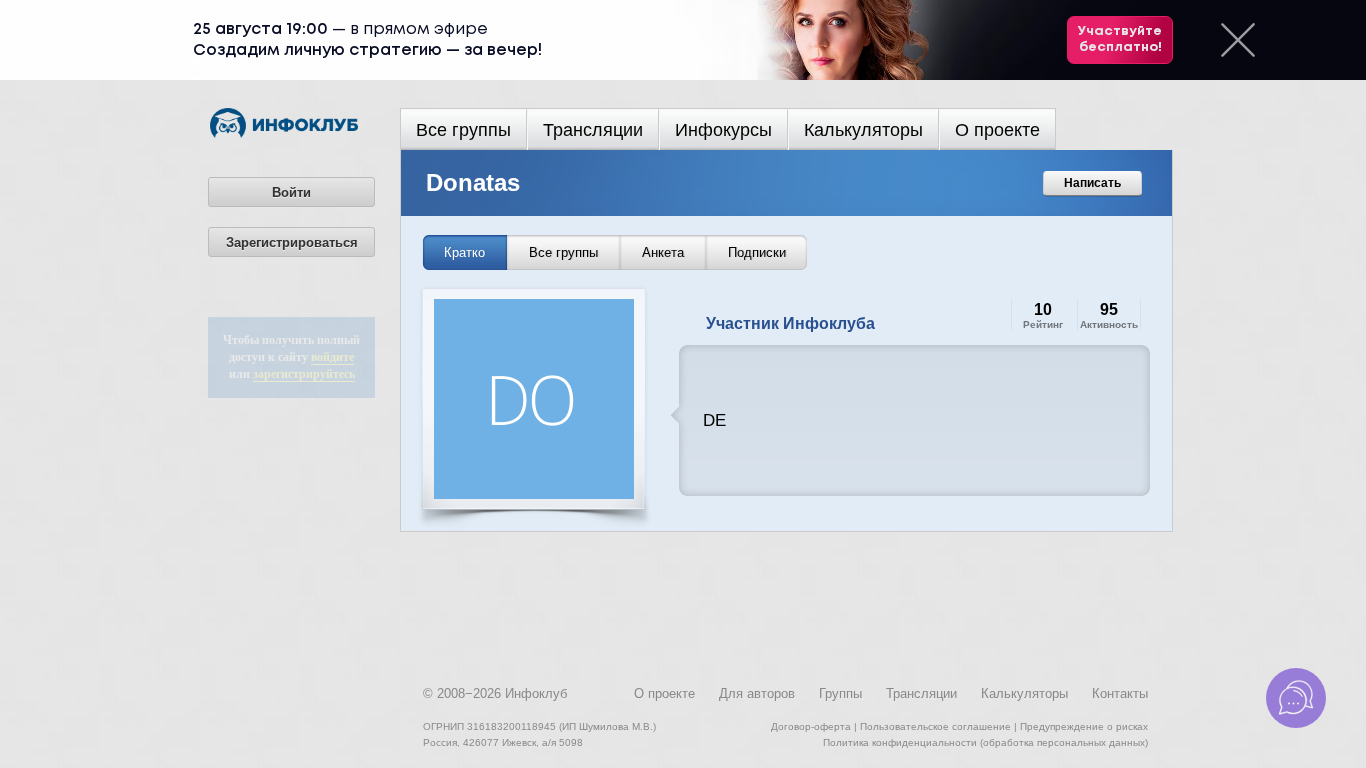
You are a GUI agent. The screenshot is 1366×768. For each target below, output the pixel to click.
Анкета (663, 252)
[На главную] (284, 134)
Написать (1092, 183)
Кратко (464, 252)
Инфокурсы (723, 130)
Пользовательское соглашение (935, 726)
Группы (840, 693)
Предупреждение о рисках (1084, 726)
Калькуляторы (863, 130)
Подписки (757, 252)
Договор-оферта (811, 726)
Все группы (463, 130)
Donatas (473, 182)
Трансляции (593, 130)
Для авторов (757, 693)
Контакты (1120, 693)
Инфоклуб (536, 693)
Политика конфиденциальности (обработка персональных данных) (985, 742)
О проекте (997, 130)
